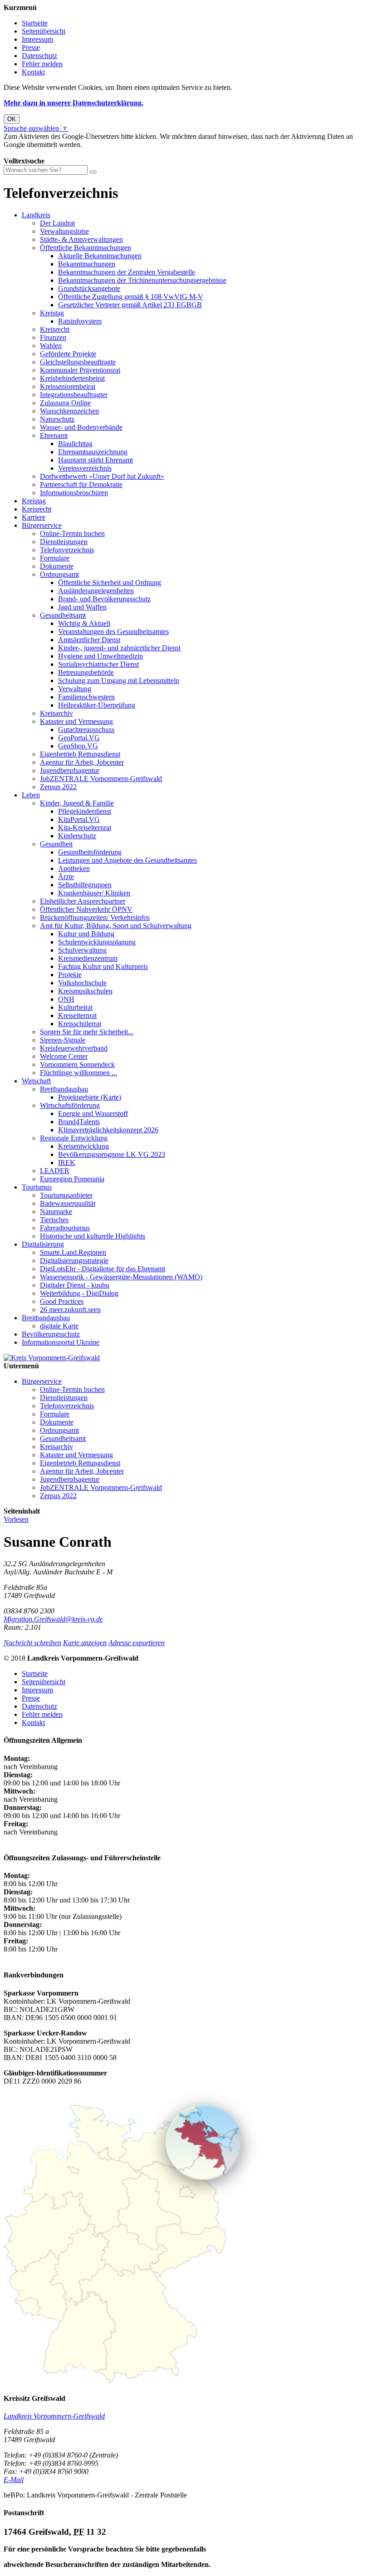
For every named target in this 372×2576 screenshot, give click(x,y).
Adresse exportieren (137, 1643)
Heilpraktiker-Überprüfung (97, 705)
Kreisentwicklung (83, 1146)
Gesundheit (56, 844)
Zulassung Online (65, 403)
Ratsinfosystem (80, 321)
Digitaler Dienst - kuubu (75, 1285)
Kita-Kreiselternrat (85, 828)
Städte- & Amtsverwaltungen (81, 239)
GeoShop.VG (78, 746)
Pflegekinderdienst (85, 811)
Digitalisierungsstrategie (74, 1261)
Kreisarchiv (56, 713)
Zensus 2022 (58, 787)
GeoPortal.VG (79, 738)
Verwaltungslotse (64, 231)
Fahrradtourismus (65, 1228)
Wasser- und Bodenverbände (81, 427)
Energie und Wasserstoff (93, 1113)
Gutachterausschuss (86, 730)
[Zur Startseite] (52, 1358)
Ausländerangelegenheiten (96, 591)
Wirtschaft (36, 1081)
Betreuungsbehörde (86, 672)
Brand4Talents (79, 1122)
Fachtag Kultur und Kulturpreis (103, 966)
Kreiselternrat (77, 1015)
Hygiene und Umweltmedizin (100, 656)
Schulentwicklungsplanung (97, 942)
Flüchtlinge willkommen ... (78, 1073)
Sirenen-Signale (63, 1040)
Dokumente (57, 566)
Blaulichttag (75, 444)
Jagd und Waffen (82, 607)
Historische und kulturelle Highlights (93, 1236)
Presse (31, 47)
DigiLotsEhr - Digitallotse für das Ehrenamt (103, 1269)
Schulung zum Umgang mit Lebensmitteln (119, 681)
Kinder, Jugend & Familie (77, 803)
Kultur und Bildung (86, 934)
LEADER (55, 1171)
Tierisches (54, 1220)
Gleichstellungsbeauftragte (78, 362)
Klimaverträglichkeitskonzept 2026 (108, 1130)
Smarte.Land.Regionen (73, 1252)
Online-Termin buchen (72, 533)
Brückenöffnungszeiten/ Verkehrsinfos (95, 917)
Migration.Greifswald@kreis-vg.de (53, 1619)
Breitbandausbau (64, 1089)
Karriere (34, 517)
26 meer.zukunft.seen (70, 1310)
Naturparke (56, 1212)
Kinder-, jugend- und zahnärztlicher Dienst (119, 648)
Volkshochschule (82, 983)
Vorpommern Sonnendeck (77, 1064)
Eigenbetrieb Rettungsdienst (80, 754)
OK (12, 119)
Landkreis (36, 215)
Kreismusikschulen (85, 991)
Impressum (37, 39)
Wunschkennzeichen (69, 411)
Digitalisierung (43, 1244)
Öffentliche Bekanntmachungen (86, 248)
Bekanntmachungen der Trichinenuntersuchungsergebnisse (142, 280)
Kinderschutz (77, 836)
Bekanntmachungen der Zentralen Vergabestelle (127, 272)
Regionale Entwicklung (74, 1138)
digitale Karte (59, 1326)
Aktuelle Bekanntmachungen (100, 256)
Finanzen (53, 337)
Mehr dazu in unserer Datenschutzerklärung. (73, 103)
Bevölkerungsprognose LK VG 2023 (112, 1154)
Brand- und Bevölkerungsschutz (104, 599)
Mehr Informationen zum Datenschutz (58, 153)
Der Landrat (57, 223)
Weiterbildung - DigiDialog (79, 1293)
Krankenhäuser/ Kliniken (94, 893)
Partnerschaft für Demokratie (81, 484)
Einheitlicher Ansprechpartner (83, 901)
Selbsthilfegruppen (85, 885)
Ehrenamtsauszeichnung (93, 452)
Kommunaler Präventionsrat (80, 370)
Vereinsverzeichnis (85, 468)
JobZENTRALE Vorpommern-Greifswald (101, 779)
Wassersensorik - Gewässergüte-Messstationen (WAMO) (121, 1277)
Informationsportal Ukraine (61, 1342)
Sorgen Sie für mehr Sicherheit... (87, 1032)
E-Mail (14, 2480)
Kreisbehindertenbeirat (72, 378)
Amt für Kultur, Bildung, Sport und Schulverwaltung (116, 926)
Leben (31, 795)
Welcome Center (64, 1056)
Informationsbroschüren (74, 493)
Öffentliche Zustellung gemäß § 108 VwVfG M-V (131, 297)
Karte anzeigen (85, 1643)
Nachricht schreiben (32, 1643)
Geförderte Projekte (68, 354)
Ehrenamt (54, 435)
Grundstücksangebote (89, 288)
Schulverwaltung (82, 950)
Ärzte (66, 877)
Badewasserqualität (68, 1203)
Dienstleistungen (64, 542)
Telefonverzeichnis (67, 550)
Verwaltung (75, 689)
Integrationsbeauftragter (74, 395)
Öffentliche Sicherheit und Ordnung (110, 583)
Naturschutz (57, 419)
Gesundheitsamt (63, 615)
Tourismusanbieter (66, 1195)
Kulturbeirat (75, 1007)
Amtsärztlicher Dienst (89, 640)
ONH (66, 999)
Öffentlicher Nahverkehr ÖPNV (86, 909)
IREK (67, 1163)
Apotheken (74, 868)
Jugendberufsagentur (70, 770)
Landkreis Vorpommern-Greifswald (54, 2416)
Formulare (55, 558)
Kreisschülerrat (80, 1024)
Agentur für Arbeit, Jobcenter (82, 762)
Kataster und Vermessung (76, 721)
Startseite (35, 23)
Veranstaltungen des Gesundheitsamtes (113, 632)
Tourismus (37, 1187)
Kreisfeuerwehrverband (74, 1048)
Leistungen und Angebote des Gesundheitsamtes (127, 860)
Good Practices (62, 1301)
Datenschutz (39, 56)
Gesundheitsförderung (90, 852)
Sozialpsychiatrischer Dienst (98, 664)
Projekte (70, 975)
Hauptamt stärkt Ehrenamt (95, 460)
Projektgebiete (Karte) (90, 1097)
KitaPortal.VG (79, 819)
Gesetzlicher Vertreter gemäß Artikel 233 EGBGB (130, 305)
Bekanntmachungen (87, 264)
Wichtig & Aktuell (84, 623)
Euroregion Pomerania (72, 1179)
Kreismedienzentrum (88, 958)
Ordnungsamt (59, 574)
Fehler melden (42, 64)
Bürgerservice (42, 525)
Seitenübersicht (44, 31)
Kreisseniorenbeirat (68, 386)
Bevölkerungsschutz (51, 1334)
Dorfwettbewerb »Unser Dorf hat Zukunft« (102, 476)
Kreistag (52, 313)
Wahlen (51, 346)
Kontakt (33, 72)
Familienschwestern (86, 697)
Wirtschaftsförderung (70, 1105)
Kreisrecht (55, 329)
